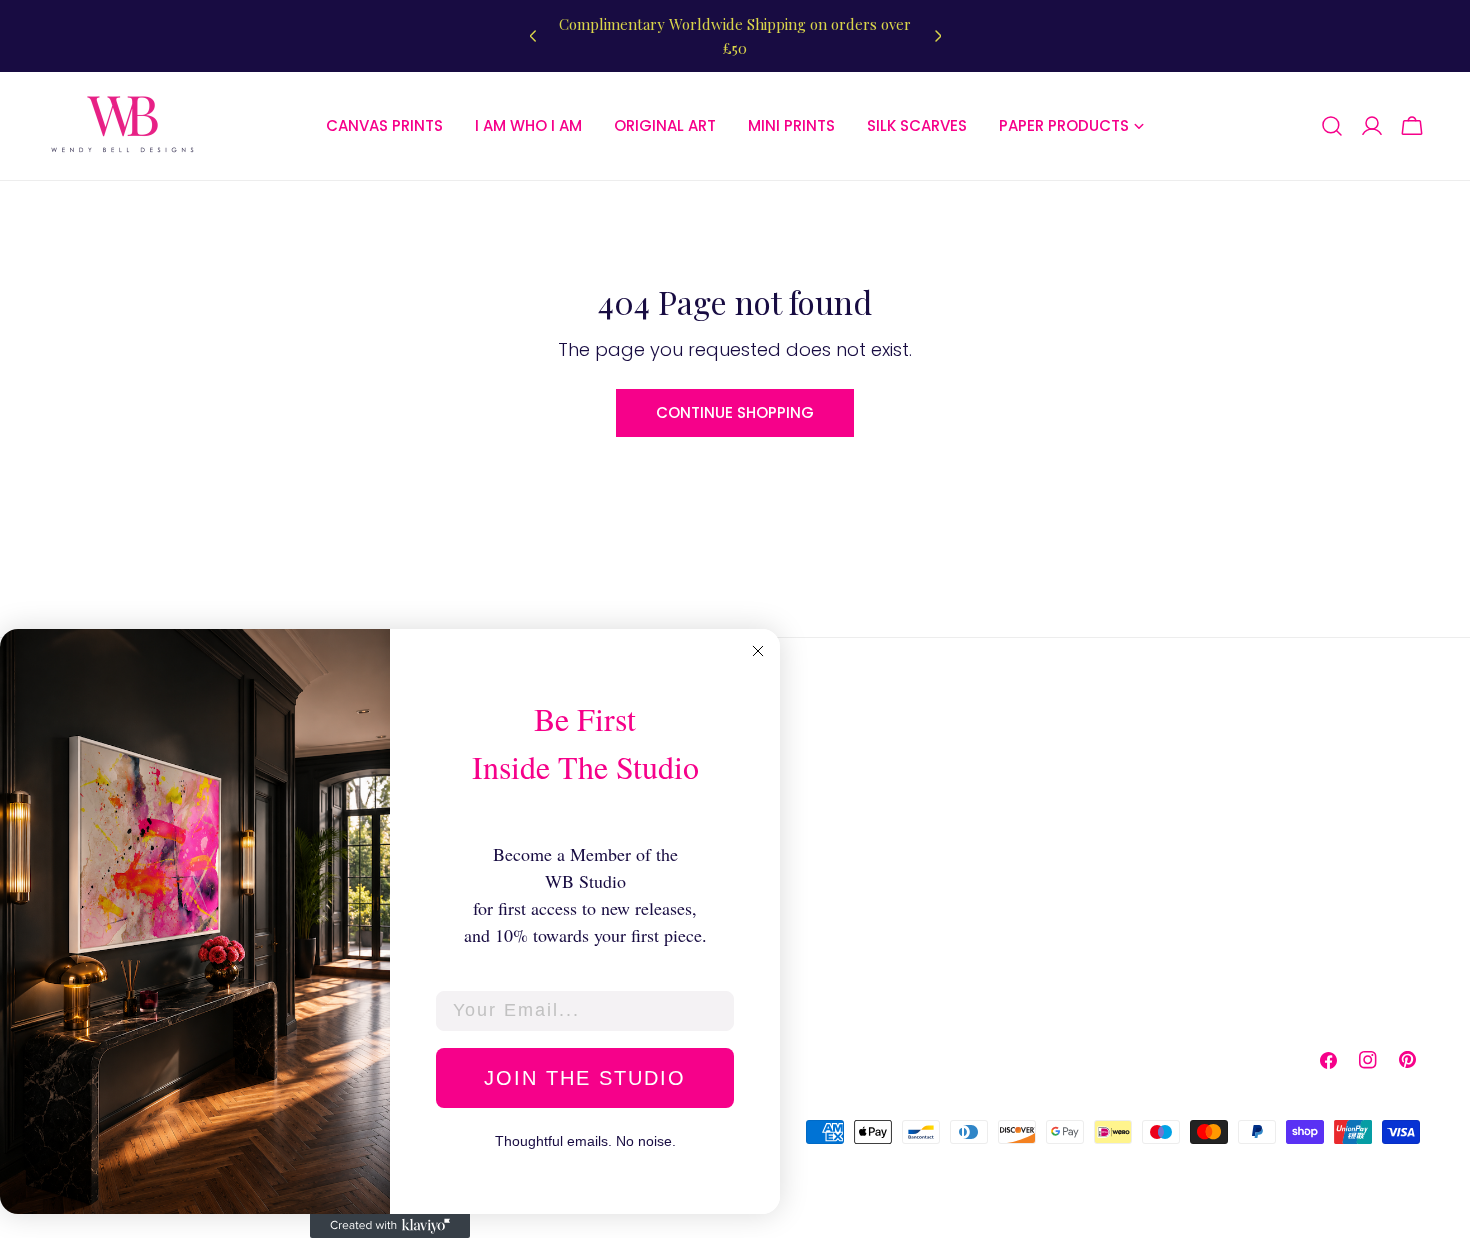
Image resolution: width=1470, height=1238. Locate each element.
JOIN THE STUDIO (585, 1078)
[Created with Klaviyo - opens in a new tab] (390, 1226)
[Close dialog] (758, 651)
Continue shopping (735, 412)
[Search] (1332, 126)
